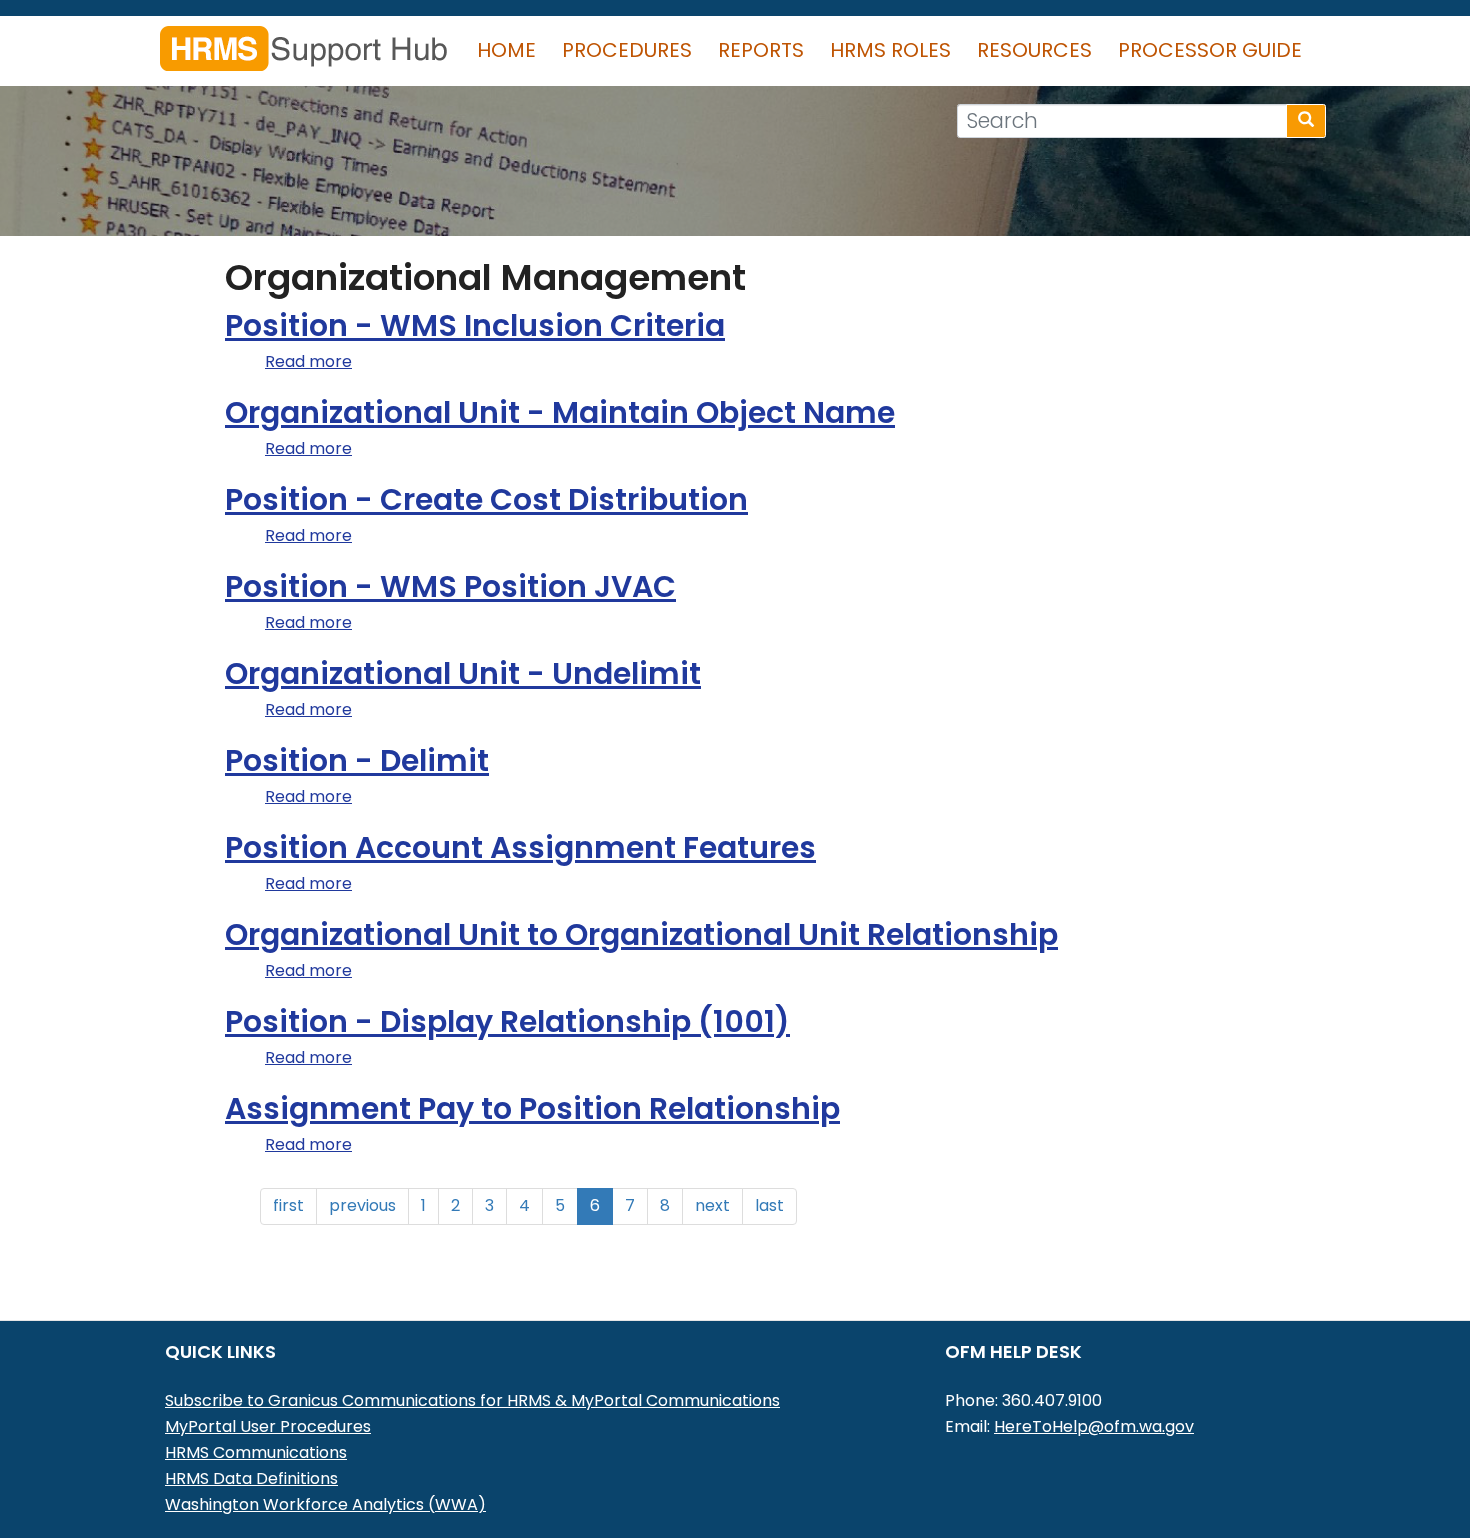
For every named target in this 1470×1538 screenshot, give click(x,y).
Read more (308, 361)
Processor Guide (1210, 50)
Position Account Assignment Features (520, 847)
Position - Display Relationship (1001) (507, 1021)
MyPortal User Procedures (268, 1426)
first (288, 1205)
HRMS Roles (890, 50)
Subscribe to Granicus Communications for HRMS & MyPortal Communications (472, 1400)
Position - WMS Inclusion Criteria (475, 325)
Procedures (627, 50)
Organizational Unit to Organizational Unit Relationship (641, 934)
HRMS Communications (256, 1452)
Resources (1034, 50)
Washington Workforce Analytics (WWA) (325, 1504)
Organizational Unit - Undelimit (463, 673)
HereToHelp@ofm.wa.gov (1094, 1426)
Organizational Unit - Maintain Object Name (560, 412)
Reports (761, 50)
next (712, 1205)
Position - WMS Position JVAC (450, 586)
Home (506, 50)
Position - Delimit (357, 760)
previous (362, 1205)
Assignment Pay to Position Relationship (532, 1108)
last (769, 1205)
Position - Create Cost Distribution (486, 499)
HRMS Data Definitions (251, 1478)
